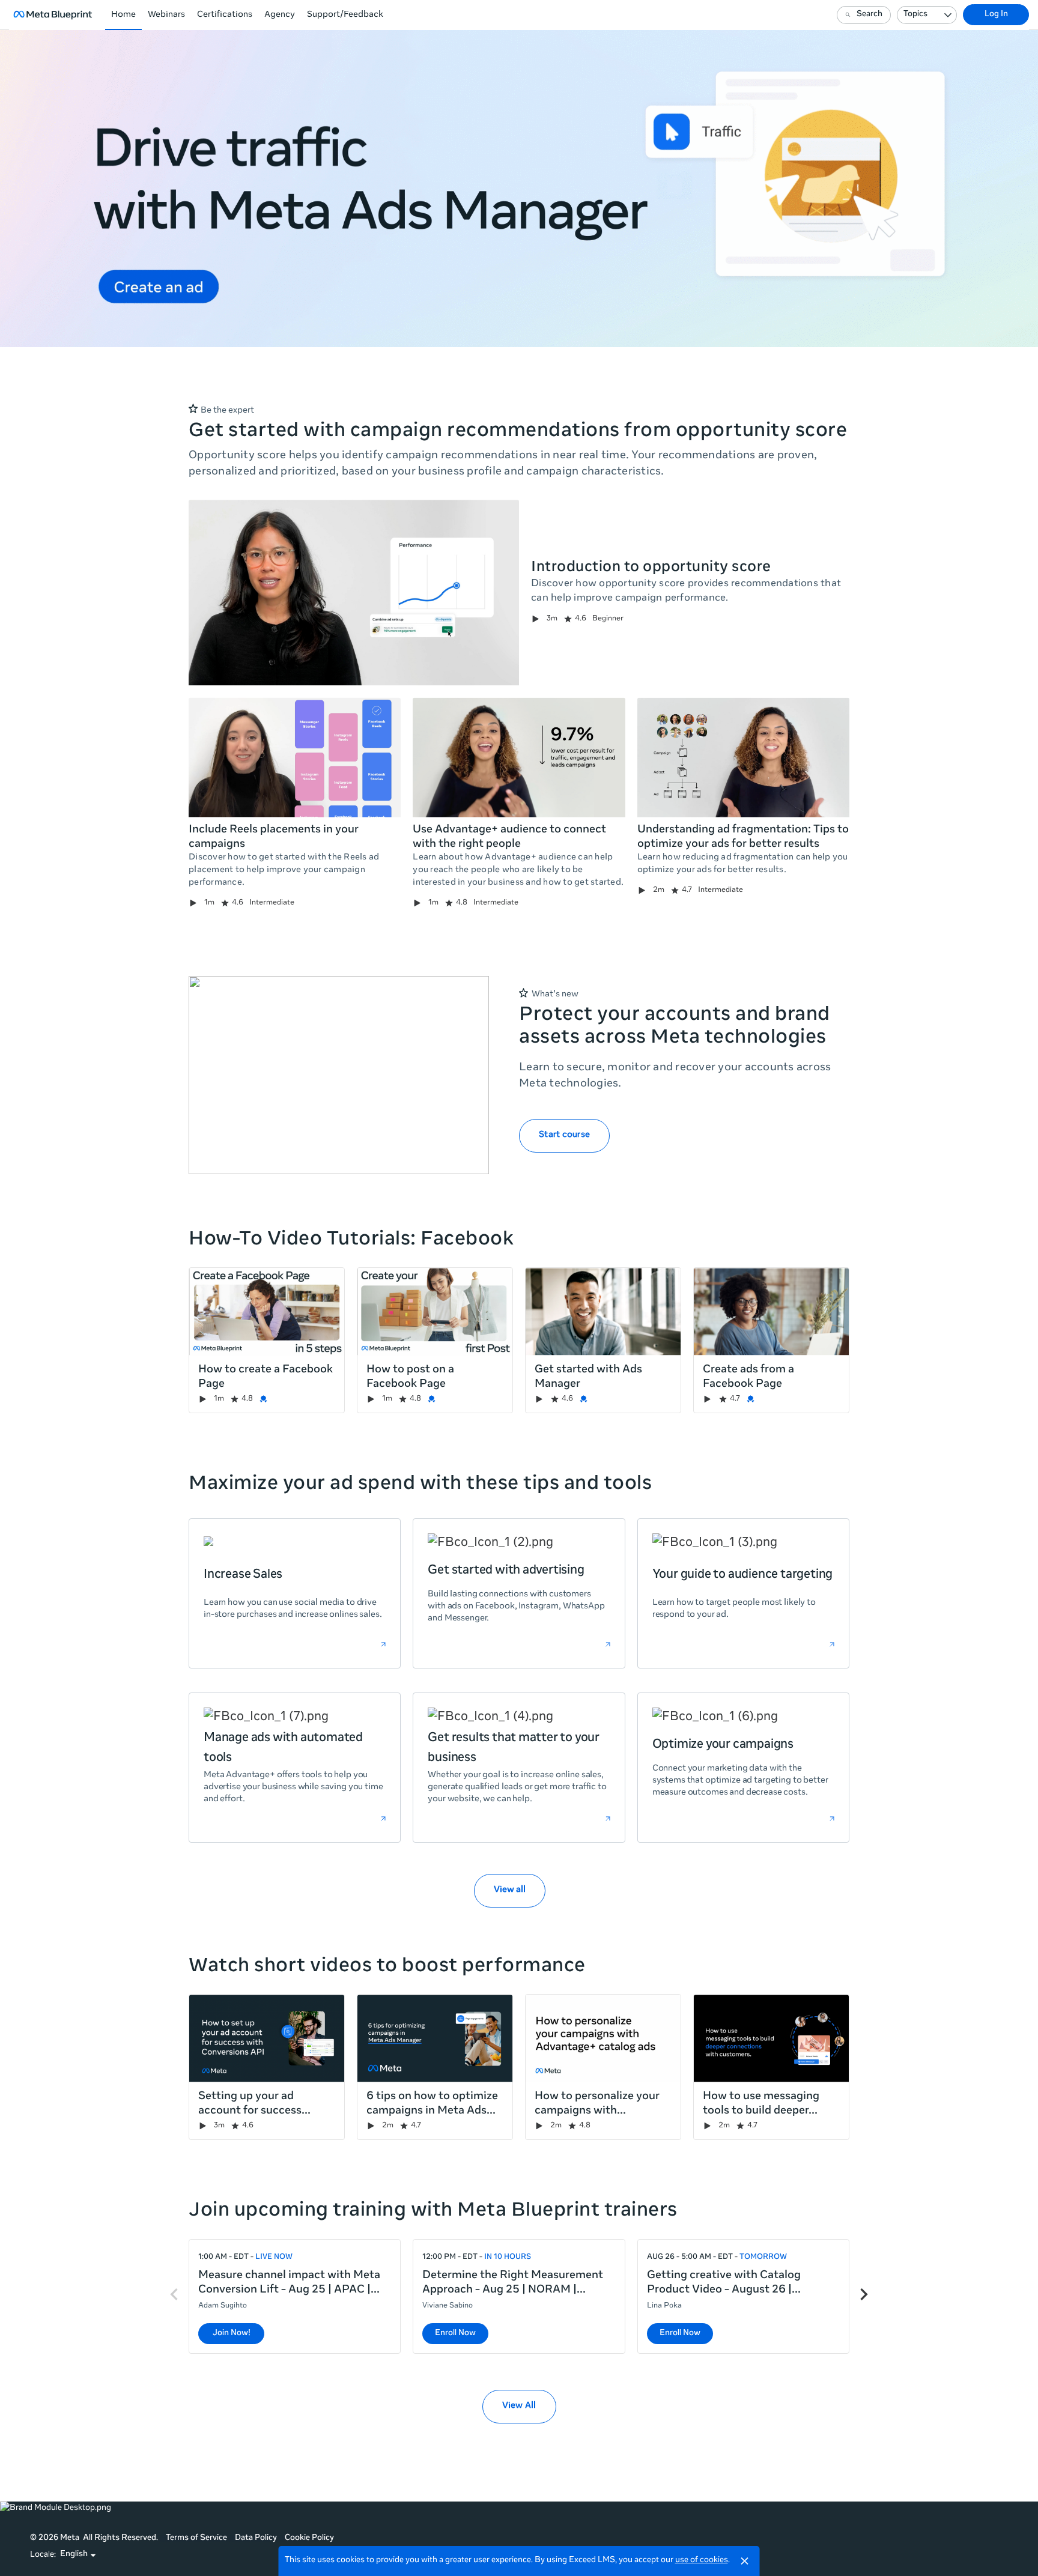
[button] (78, 2555)
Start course (564, 1135)
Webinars (166, 15)
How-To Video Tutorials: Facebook (351, 1240)
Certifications (225, 15)
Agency (280, 15)
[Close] (745, 2561)
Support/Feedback (345, 15)
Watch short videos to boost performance (387, 1967)
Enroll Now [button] (455, 2334)
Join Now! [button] (232, 2334)
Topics (915, 15)
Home (123, 15)
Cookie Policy (309, 2538)
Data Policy (256, 2538)
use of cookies (702, 2561)
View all (510, 1890)
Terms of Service (196, 2538)
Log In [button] (996, 15)
